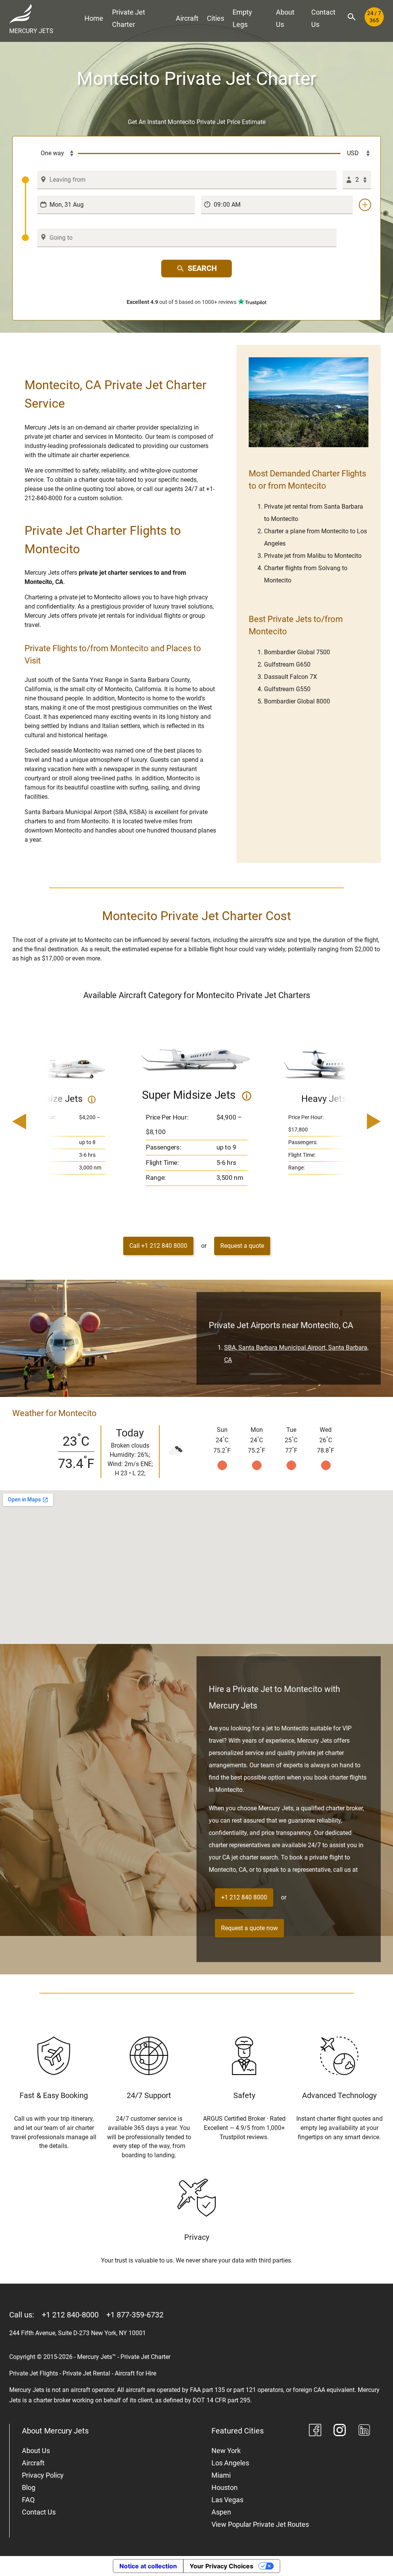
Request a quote (242, 1246)
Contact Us (323, 18)
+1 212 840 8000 (244, 1897)
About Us (285, 18)
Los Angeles (230, 2463)
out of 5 (182, 302)
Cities (215, 18)
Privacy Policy (43, 2475)
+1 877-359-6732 (135, 2315)
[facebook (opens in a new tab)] (315, 2431)
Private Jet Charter (129, 18)
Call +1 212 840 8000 (158, 1246)
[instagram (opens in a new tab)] (340, 2431)
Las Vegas (227, 2500)
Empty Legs (242, 18)
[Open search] (352, 17)
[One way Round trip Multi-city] (50, 154)
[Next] (352, 1122)
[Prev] (41, 1122)
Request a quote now (249, 1928)
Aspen (221, 2512)
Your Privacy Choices (221, 2566)
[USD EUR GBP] (356, 154)
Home (94, 18)
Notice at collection (148, 2566)
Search (202, 268)
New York (226, 2451)
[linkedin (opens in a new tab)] (364, 2431)
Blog (29, 2487)
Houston (225, 2487)
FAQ (28, 2500)
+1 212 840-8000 (70, 2315)
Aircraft (187, 18)
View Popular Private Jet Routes (260, 2524)
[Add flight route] (365, 205)
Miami (221, 2475)
